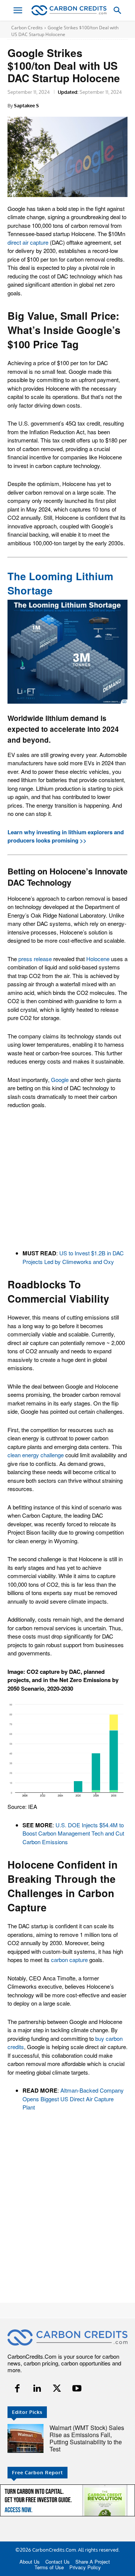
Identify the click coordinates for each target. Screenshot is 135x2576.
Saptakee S (26, 105)
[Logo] (69, 10)
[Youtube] (77, 2389)
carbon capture (69, 1960)
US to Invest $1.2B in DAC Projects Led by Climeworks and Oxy (73, 1257)
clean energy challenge (36, 1455)
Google (60, 1080)
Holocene (98, 959)
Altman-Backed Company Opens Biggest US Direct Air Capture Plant (73, 2099)
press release (35, 959)
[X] (57, 2389)
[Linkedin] (37, 2389)
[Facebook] (17, 2389)
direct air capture (28, 242)
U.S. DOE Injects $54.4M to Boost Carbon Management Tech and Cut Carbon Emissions (73, 1833)
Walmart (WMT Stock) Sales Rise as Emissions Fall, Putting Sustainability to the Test (87, 2438)
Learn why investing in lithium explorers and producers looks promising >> (66, 836)
